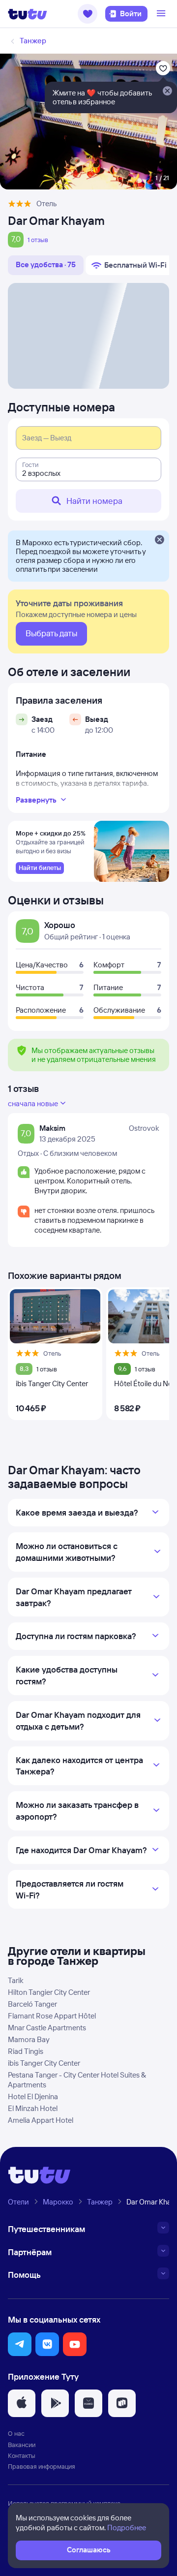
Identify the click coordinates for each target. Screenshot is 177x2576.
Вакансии (22, 2445)
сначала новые (33, 1103)
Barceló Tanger (32, 2004)
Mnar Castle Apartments (47, 2028)
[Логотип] (28, 14)
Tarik (16, 1980)
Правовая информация (42, 2466)
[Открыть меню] (162, 14)
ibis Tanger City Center (44, 2063)
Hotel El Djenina (33, 2096)
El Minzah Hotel (33, 2108)
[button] (88, 14)
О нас (16, 2433)
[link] (40, 868)
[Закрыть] (159, 540)
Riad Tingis (26, 2051)
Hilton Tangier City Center (49, 1992)
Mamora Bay (29, 2039)
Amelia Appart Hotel (41, 2120)
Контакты (22, 2455)
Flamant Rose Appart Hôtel (52, 2016)
